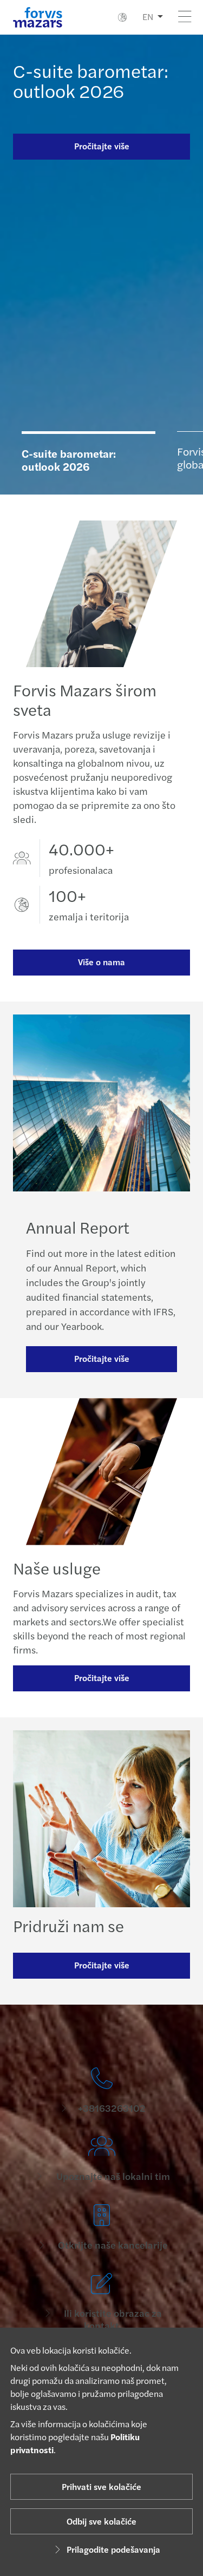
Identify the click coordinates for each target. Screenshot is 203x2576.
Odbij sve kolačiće (101, 2521)
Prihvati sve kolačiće (101, 2486)
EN (148, 17)
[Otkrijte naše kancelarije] (101, 2228)
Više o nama (101, 962)
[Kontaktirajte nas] (101, 2091)
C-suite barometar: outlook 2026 (91, 80)
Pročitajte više (102, 146)
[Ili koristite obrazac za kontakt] (101, 2302)
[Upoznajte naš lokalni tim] (101, 2159)
